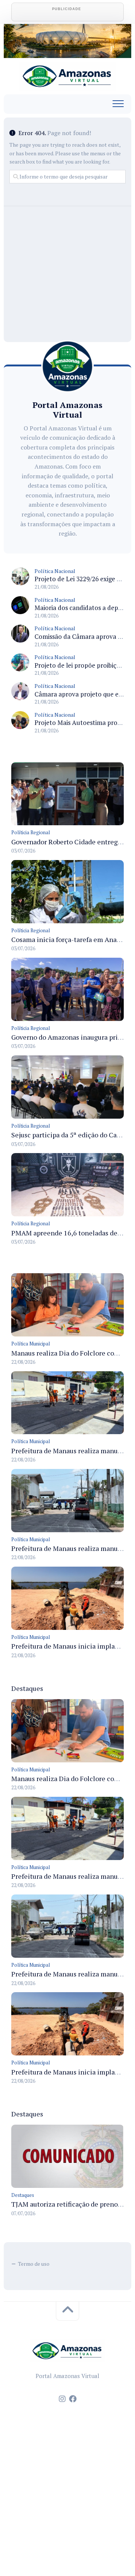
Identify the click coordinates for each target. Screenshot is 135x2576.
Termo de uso (34, 2264)
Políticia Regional (31, 832)
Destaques (23, 2195)
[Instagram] (62, 2399)
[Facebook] (73, 2399)
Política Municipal (31, 1344)
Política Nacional (55, 571)
